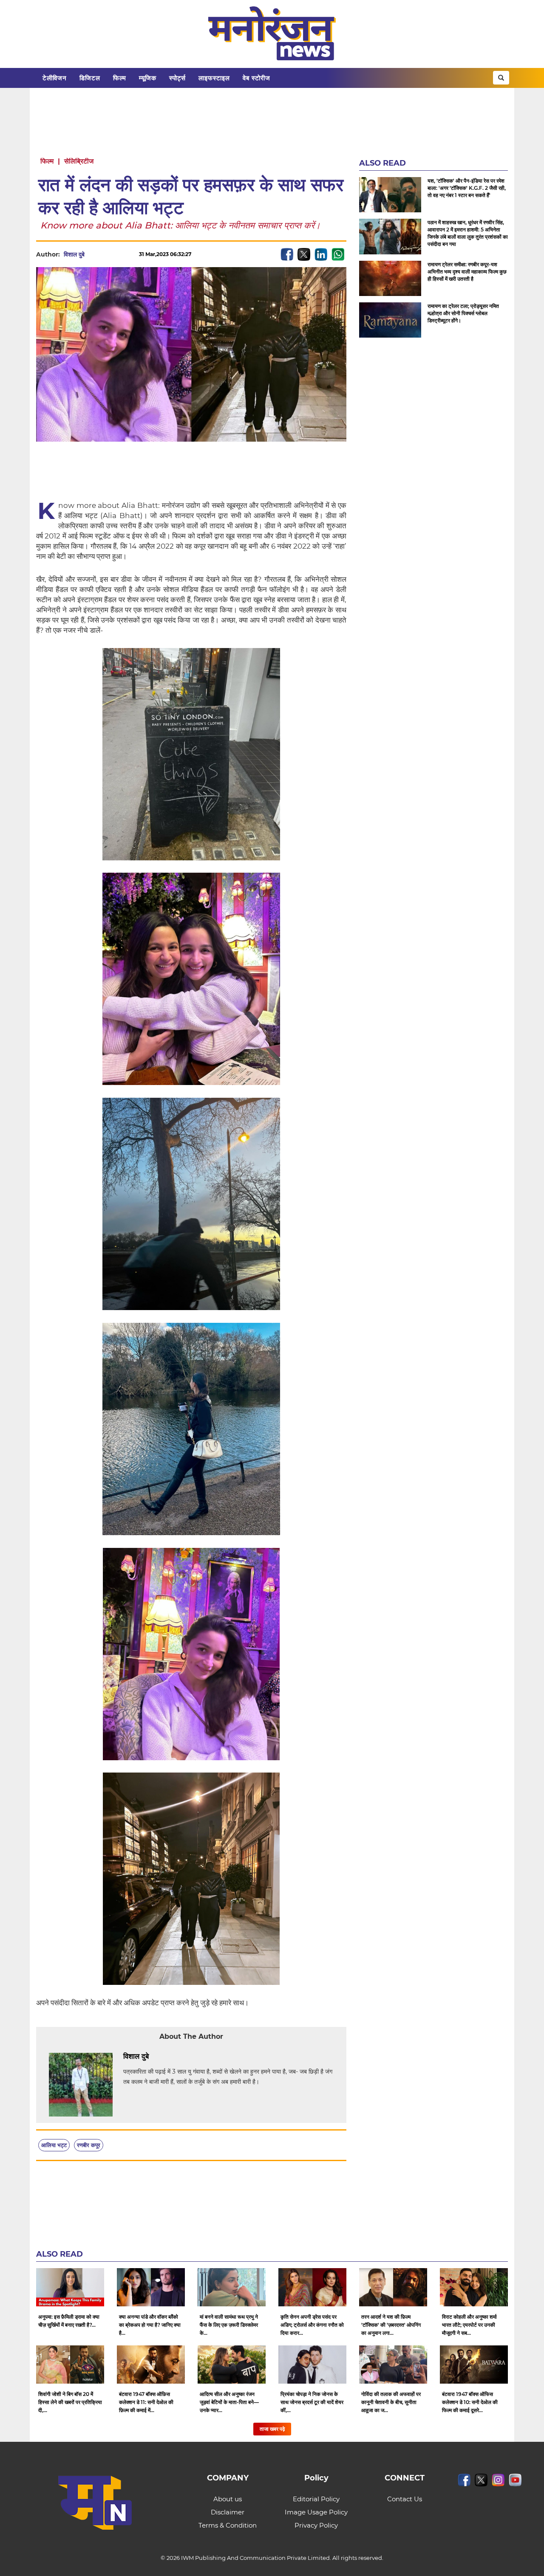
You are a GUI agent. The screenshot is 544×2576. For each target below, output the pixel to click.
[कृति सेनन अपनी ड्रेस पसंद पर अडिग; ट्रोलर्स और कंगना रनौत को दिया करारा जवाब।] (312, 2287)
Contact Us (405, 2499)
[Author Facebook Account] (168, 2057)
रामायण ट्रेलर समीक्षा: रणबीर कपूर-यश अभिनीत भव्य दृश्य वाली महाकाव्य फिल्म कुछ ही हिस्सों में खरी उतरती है (467, 272)
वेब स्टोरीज (256, 78)
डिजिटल (90, 78)
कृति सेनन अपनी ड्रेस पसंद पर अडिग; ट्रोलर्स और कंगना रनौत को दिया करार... (312, 2325)
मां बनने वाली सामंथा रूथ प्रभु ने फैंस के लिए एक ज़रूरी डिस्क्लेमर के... (229, 2325)
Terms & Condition (228, 2525)
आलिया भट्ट (54, 2145)
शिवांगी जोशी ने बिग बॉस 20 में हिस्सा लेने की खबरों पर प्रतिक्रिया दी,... (70, 2402)
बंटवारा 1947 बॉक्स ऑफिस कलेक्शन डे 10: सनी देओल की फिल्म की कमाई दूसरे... (470, 2402)
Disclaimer (228, 2512)
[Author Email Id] (155, 2057)
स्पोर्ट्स (177, 78)
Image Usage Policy (316, 2512)
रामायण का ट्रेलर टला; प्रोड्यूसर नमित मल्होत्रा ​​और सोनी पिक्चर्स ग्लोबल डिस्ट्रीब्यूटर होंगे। (463, 313)
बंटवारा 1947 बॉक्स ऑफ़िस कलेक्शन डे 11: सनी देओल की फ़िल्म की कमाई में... (146, 2402)
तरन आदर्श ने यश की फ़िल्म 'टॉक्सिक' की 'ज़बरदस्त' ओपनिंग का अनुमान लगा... (391, 2325)
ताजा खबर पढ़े (272, 2429)
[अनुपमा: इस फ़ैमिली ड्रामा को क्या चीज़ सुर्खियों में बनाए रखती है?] (70, 2287)
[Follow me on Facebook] (93, 254)
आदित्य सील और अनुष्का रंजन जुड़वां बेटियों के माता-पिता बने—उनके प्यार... (229, 2402)
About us (228, 2499)
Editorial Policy (316, 2499)
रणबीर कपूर (89, 2145)
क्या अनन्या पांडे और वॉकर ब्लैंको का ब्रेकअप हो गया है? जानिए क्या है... (150, 2325)
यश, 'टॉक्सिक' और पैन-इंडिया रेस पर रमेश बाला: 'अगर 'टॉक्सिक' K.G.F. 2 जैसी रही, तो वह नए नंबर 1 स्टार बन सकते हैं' (467, 188)
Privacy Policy (316, 2525)
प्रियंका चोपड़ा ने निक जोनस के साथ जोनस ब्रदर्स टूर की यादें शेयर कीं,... (312, 2402)
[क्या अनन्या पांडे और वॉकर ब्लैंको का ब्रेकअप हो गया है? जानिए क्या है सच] (151, 2287)
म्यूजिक (148, 78)
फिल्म (120, 78)
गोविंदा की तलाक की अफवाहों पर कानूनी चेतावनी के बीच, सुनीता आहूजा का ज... (391, 2402)
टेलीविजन (55, 78)
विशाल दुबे (74, 254)
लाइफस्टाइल (214, 78)
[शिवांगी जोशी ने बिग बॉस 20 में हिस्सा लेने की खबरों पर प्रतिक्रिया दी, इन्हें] (70, 2365)
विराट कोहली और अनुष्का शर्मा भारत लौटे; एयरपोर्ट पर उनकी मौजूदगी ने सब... (469, 2325)
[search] (501, 78)
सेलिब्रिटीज (79, 161)
